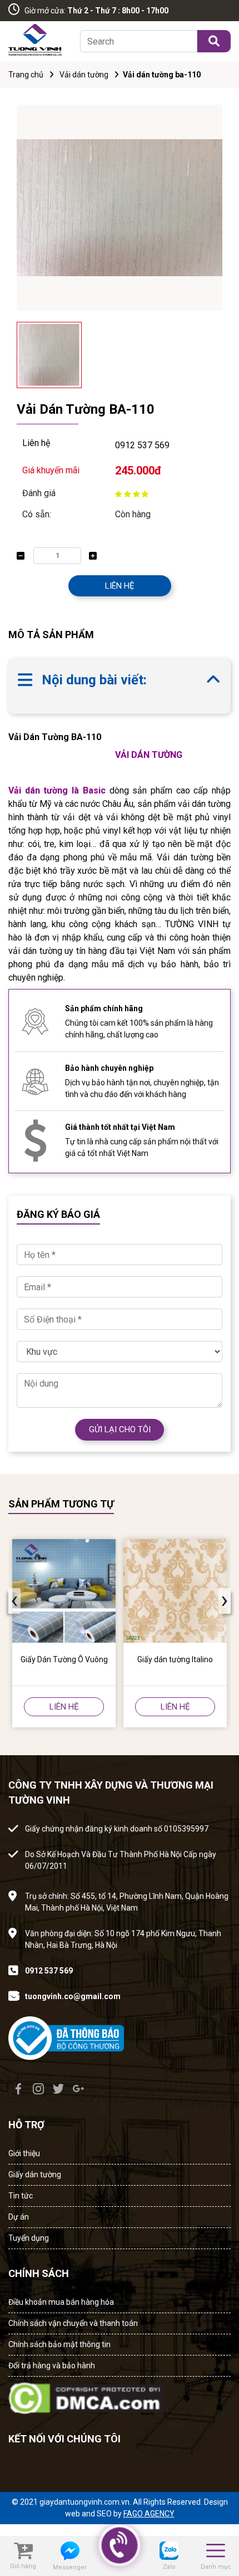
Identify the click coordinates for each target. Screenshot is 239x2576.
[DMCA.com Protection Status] (86, 2395)
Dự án (19, 2217)
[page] (18, 2089)
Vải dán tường (84, 75)
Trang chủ (26, 75)
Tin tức (21, 2196)
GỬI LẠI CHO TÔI (120, 1429)
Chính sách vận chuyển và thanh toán (73, 2323)
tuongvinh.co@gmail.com (73, 1996)
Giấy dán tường (35, 2175)
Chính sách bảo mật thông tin (59, 2344)
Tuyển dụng (29, 2238)
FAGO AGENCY (149, 2514)
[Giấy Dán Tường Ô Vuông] (64, 1591)
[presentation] (14, 1601)
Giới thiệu (24, 2153)
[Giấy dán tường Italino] (175, 1591)
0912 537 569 (142, 445)
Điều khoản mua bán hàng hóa (61, 2302)
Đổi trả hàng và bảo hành (52, 2366)
